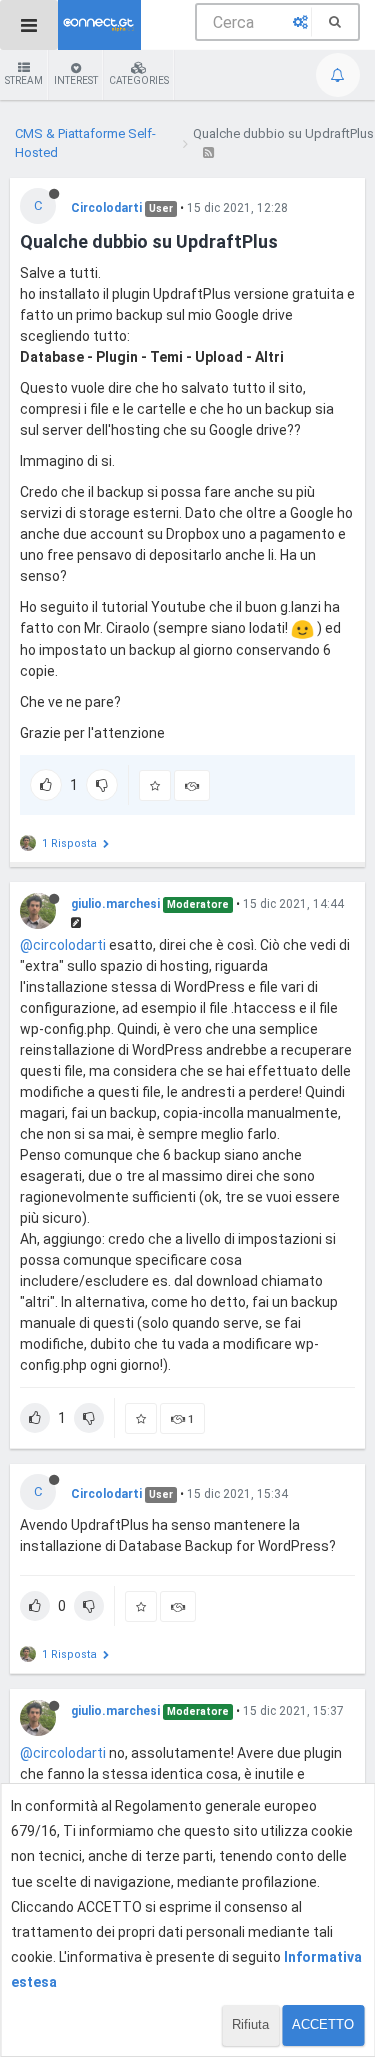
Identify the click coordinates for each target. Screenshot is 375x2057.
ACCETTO (323, 2024)
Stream (24, 80)
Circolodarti (106, 208)
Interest (76, 80)
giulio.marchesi (115, 904)
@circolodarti (63, 945)
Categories (139, 80)
